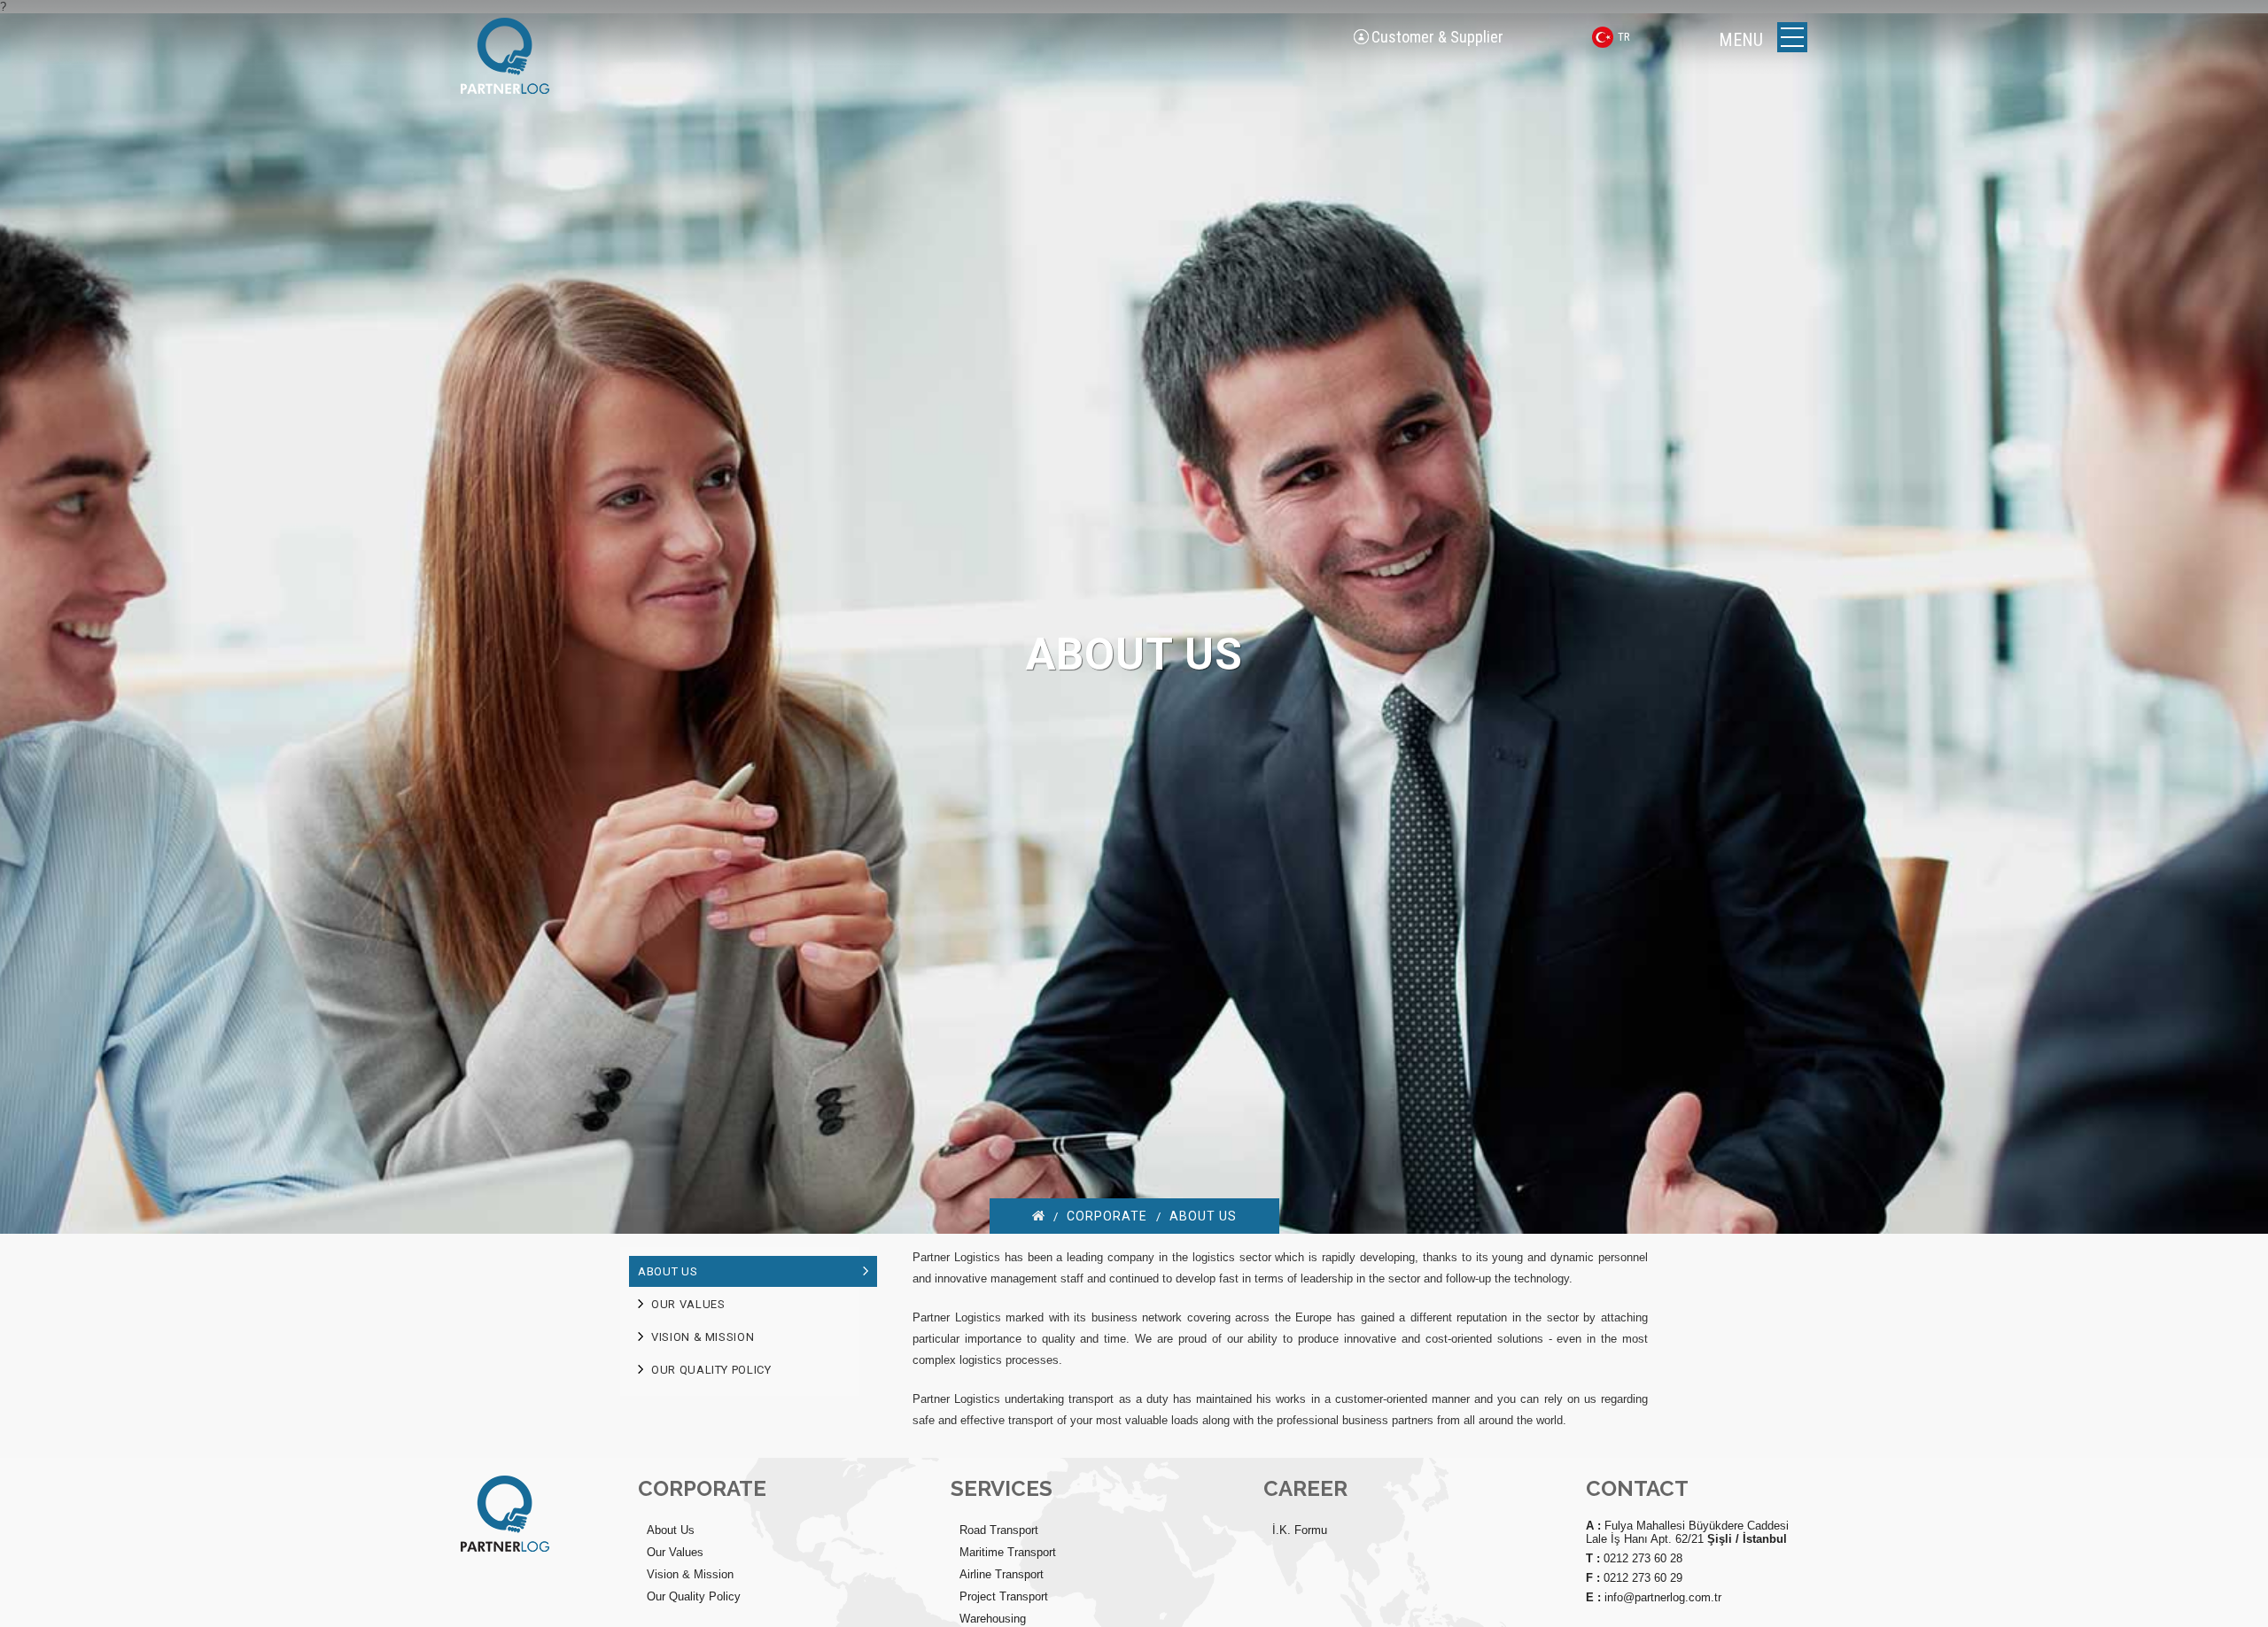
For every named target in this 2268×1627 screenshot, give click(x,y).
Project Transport (1004, 1596)
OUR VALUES (688, 1304)
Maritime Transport (1008, 1552)
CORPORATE (1107, 1216)
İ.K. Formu (1300, 1530)
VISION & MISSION (703, 1337)
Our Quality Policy (694, 1596)
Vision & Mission (690, 1574)
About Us (671, 1530)
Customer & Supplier (1437, 37)
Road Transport (999, 1530)
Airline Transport (1002, 1574)
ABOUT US (1203, 1216)
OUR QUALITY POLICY (711, 1370)
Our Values (675, 1552)
